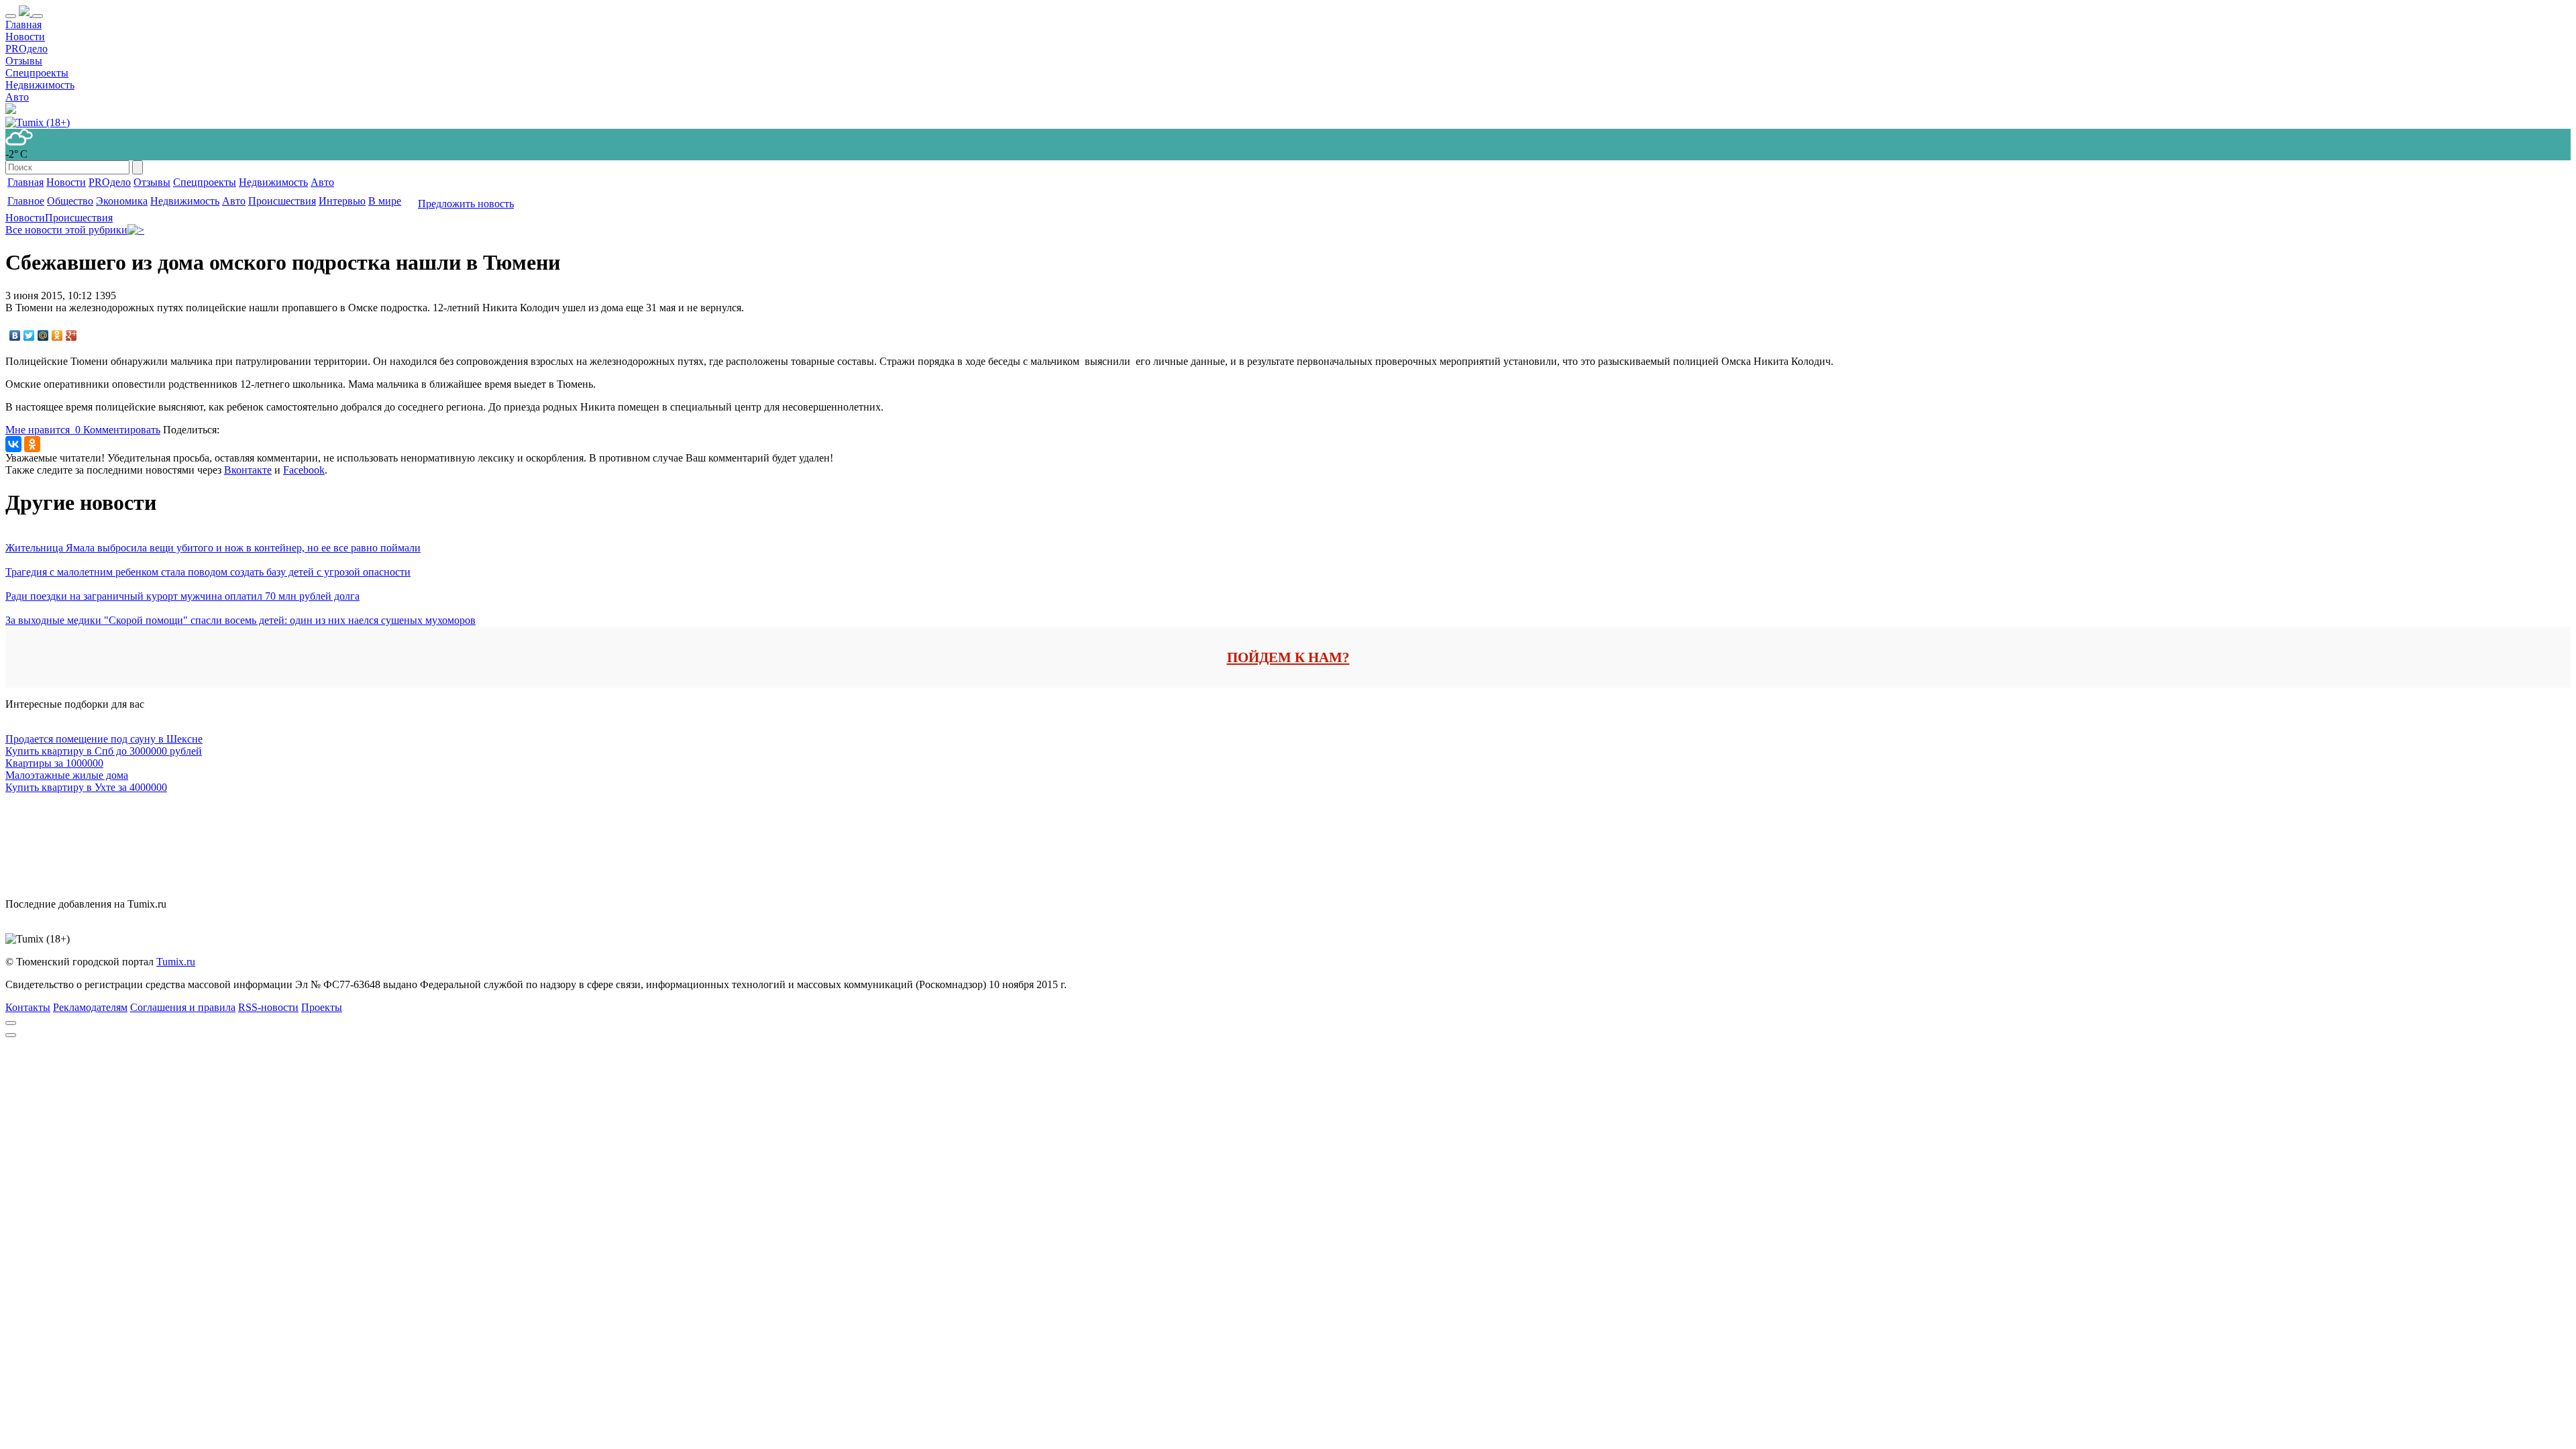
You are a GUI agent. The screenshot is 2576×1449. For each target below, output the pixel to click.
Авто (17, 97)
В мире (385, 201)
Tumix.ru (176, 962)
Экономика (122, 201)
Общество (70, 201)
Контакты (28, 1007)
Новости (25, 37)
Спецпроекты (37, 73)
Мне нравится (43, 430)
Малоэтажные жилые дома (67, 775)
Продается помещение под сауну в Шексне (104, 739)
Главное (26, 201)
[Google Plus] (71, 335)
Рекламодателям (90, 1007)
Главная (23, 24)
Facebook (304, 470)
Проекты (322, 1007)
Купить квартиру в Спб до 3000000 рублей (104, 751)
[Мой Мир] (43, 335)
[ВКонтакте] (15, 335)
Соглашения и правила (183, 1007)
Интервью (342, 201)
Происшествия (282, 201)
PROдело (26, 49)
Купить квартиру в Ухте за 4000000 (86, 787)
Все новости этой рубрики (66, 230)
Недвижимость (40, 85)
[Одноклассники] (57, 335)
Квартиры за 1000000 (54, 763)
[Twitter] (29, 335)
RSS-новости (268, 1007)
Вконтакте (248, 470)
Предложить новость (466, 204)
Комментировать (122, 430)
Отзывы (24, 61)
